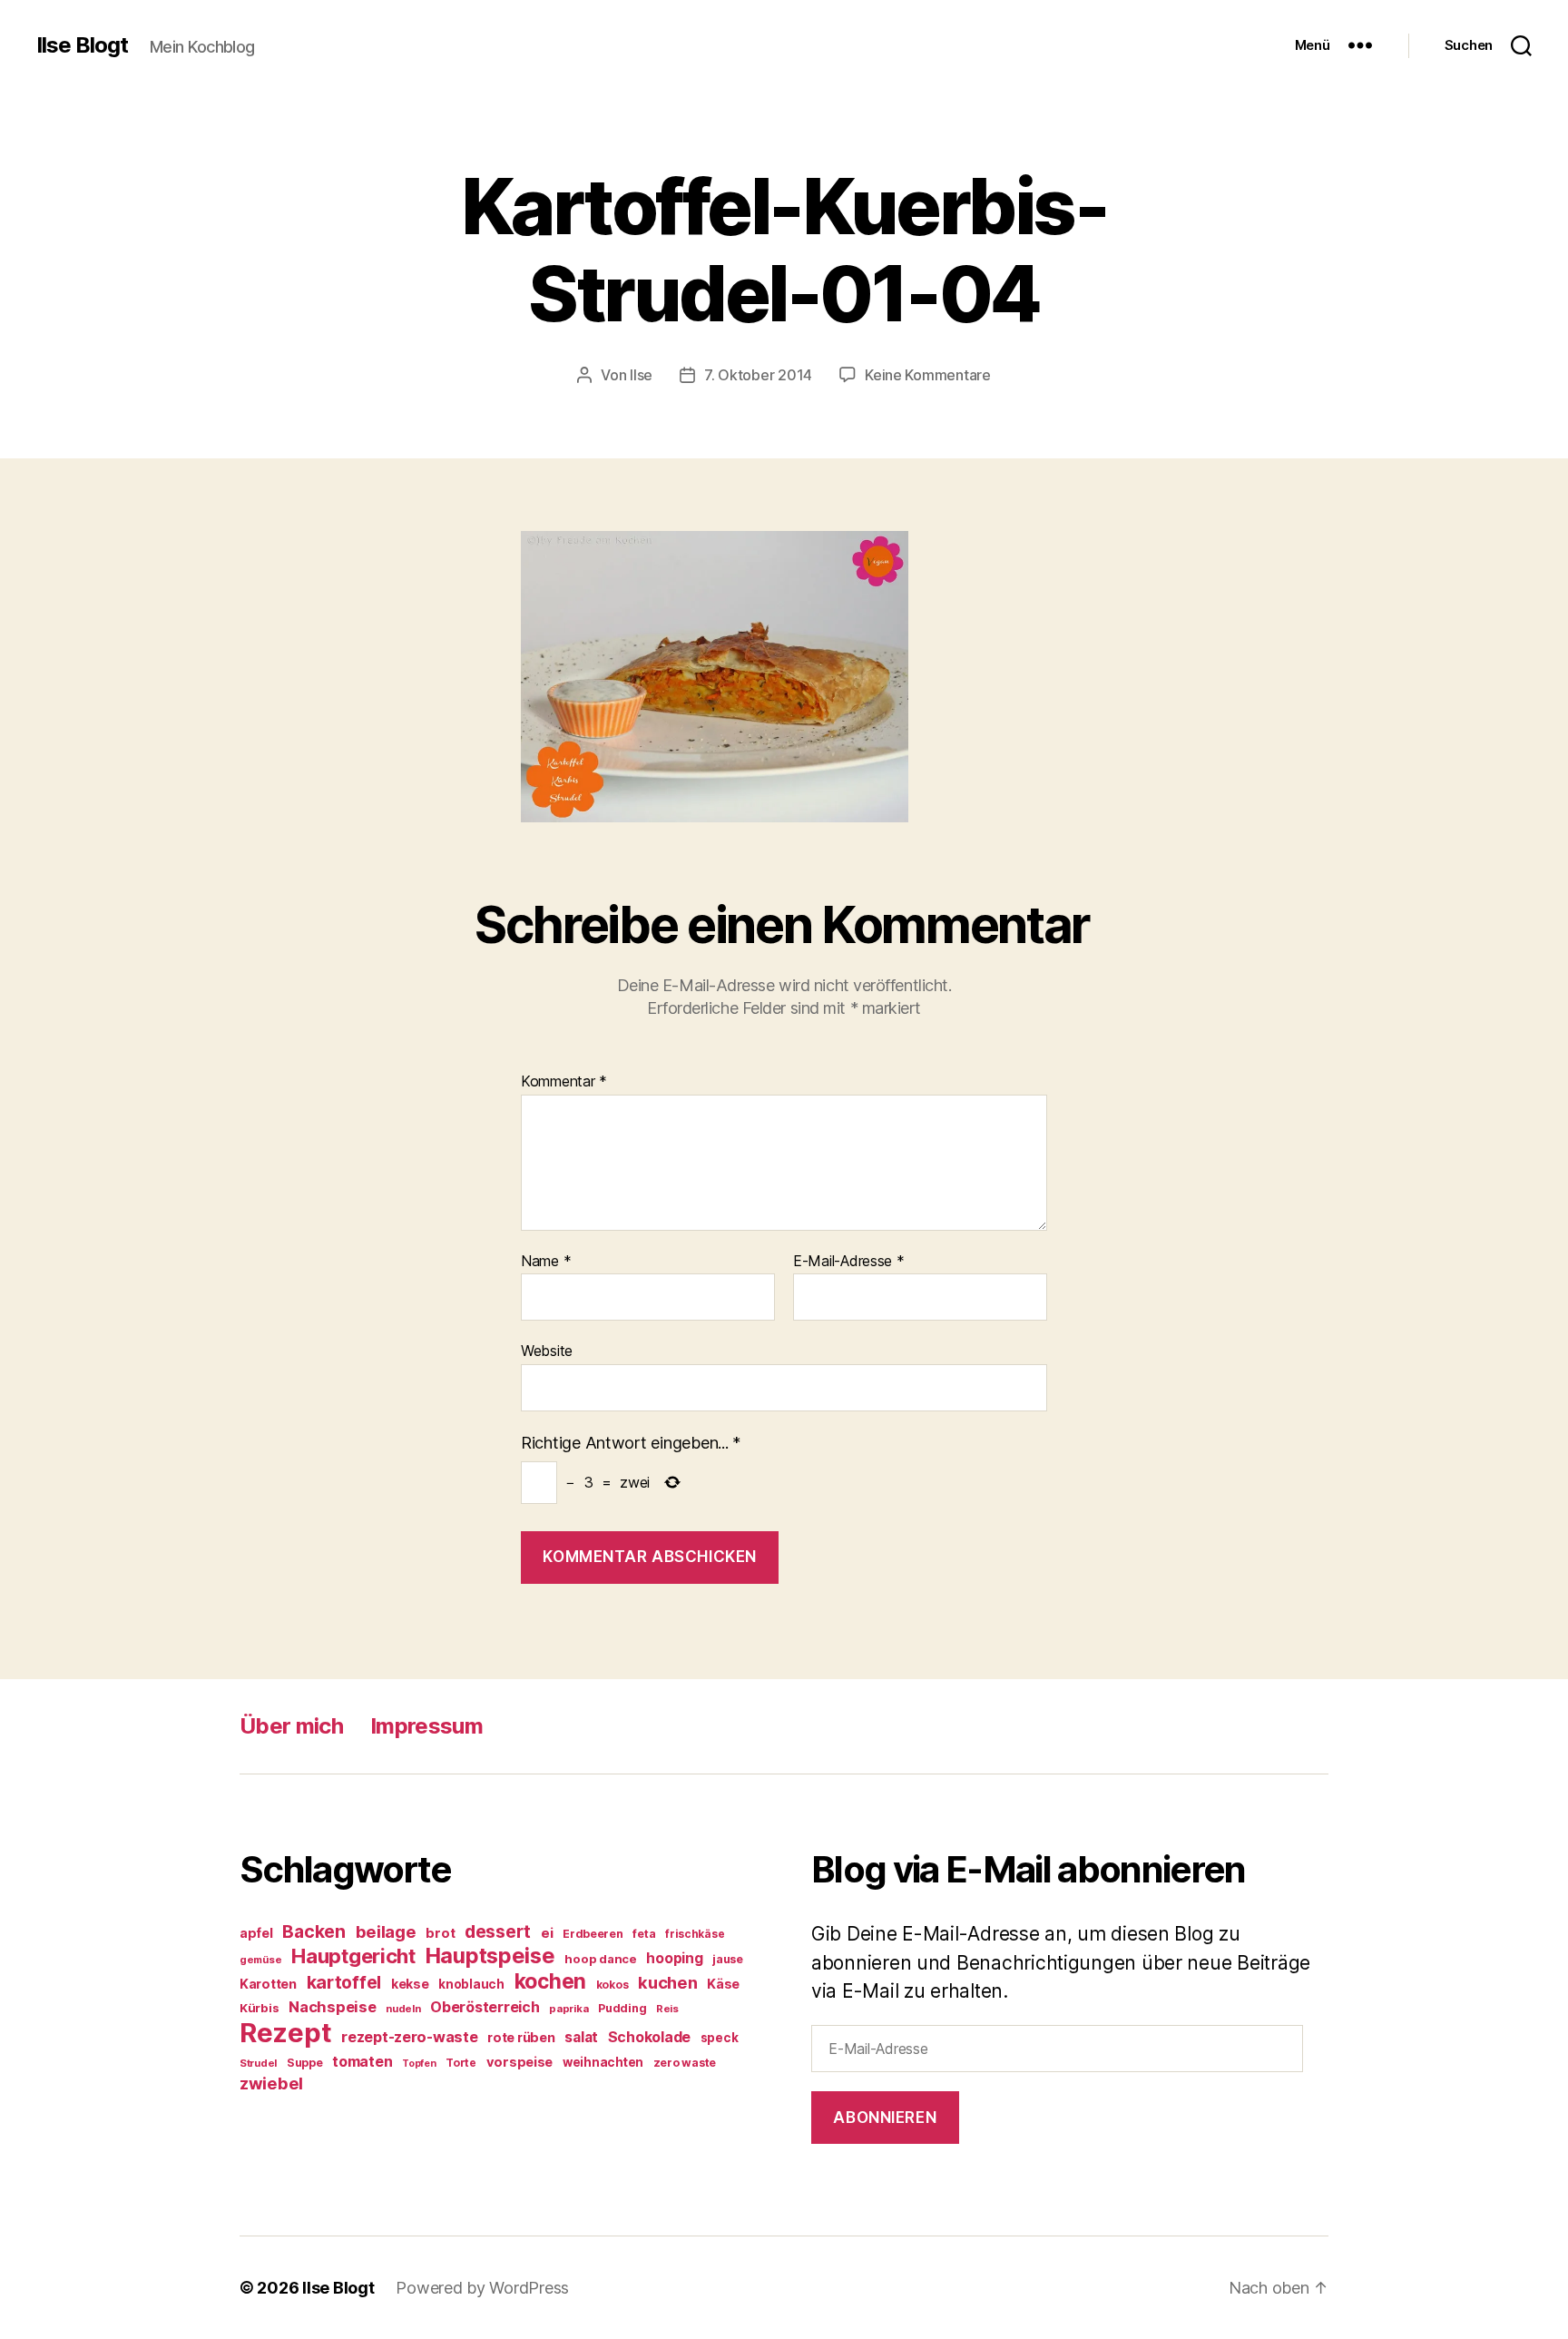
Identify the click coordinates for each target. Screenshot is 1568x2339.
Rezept (285, 2033)
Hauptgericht (353, 1956)
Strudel (258, 2063)
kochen (550, 1981)
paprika (568, 2009)
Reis (667, 2009)
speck (720, 2038)
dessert (498, 1931)
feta (644, 1934)
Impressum (426, 1726)
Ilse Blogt (82, 45)
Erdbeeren (593, 1934)
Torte (461, 2063)
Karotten (268, 1984)
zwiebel (271, 2083)
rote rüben (521, 2037)
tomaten (362, 2061)
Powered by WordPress (482, 2288)
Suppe (305, 2063)
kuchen (667, 1982)
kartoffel (344, 1982)
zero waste (685, 2063)
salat (581, 2037)
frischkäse (695, 1934)
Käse (723, 1984)
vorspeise (520, 2062)
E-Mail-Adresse (849, 1262)
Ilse (641, 375)
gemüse (260, 1960)
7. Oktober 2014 (758, 375)
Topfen (419, 2064)
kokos (612, 1985)
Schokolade (649, 2037)
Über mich (291, 1726)
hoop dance (600, 1959)
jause (728, 1959)
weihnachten (603, 2062)
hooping (674, 1958)
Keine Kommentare (928, 375)
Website (547, 1351)
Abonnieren (885, 2118)
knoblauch (471, 1984)
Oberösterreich (485, 2007)
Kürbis (259, 2008)
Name (546, 1262)
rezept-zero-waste (409, 2037)
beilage (386, 1931)
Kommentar (564, 1082)
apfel (256, 1933)
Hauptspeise (490, 1956)
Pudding (622, 2008)
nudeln (403, 2009)
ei (547, 1933)
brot (440, 1933)
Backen (314, 1931)
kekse (410, 1984)
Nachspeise (332, 2007)
